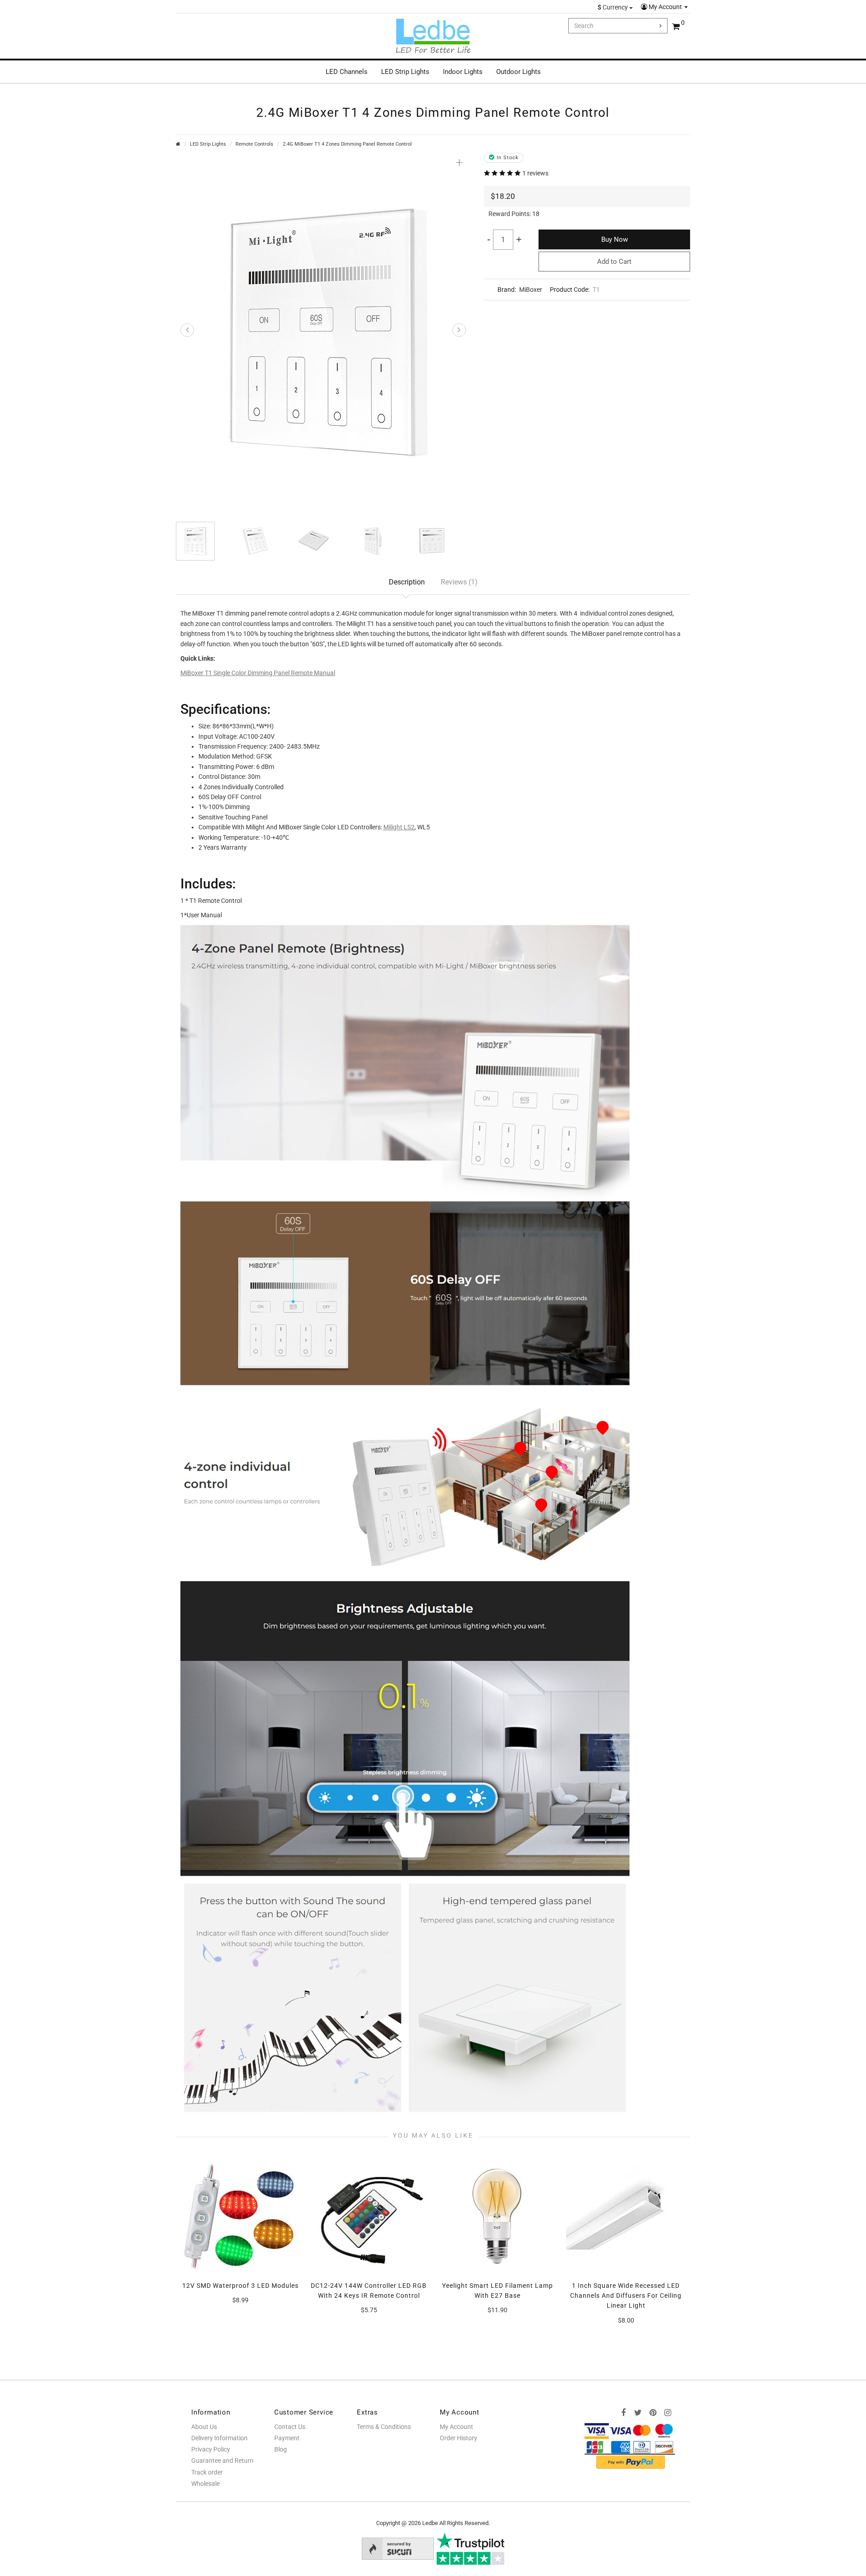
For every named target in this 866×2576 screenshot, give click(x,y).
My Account (665, 7)
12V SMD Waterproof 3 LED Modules (240, 2286)
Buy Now (615, 239)
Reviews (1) (459, 582)
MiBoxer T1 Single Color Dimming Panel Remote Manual (258, 673)
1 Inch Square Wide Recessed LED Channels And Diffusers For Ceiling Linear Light (626, 2296)
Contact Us (290, 2427)
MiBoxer (531, 290)
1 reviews (535, 173)
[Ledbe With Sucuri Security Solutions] (398, 2548)
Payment (287, 2438)
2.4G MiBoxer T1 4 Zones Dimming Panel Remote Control (347, 144)
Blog (281, 2449)
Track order (207, 2472)
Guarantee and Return (222, 2461)
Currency (613, 7)
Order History (458, 2438)
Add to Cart (614, 262)
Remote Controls (254, 144)
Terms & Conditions (384, 2427)
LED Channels (347, 72)
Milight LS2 (399, 827)
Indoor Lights (463, 72)
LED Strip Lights (405, 72)
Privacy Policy (211, 2449)
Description (407, 582)
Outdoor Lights (518, 72)
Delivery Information (219, 2438)
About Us (204, 2427)
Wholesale (205, 2484)
